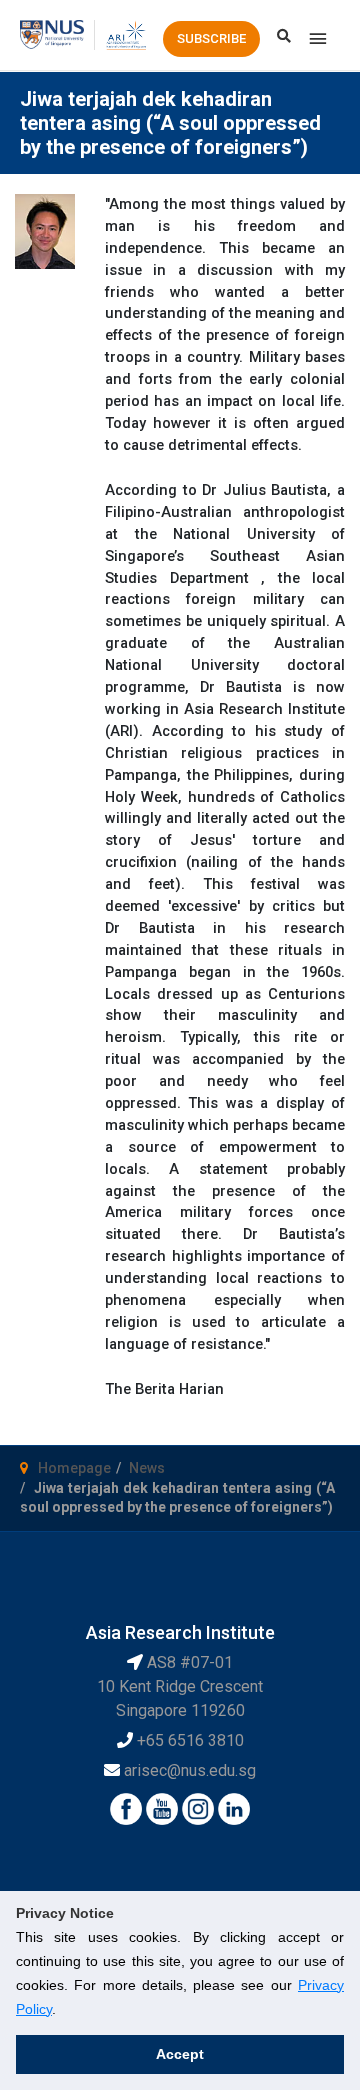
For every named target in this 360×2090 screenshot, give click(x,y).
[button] (211, 39)
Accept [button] (180, 2054)
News (147, 1468)
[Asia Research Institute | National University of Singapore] (125, 34)
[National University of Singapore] (52, 34)
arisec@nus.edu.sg (190, 1770)
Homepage (74, 1468)
